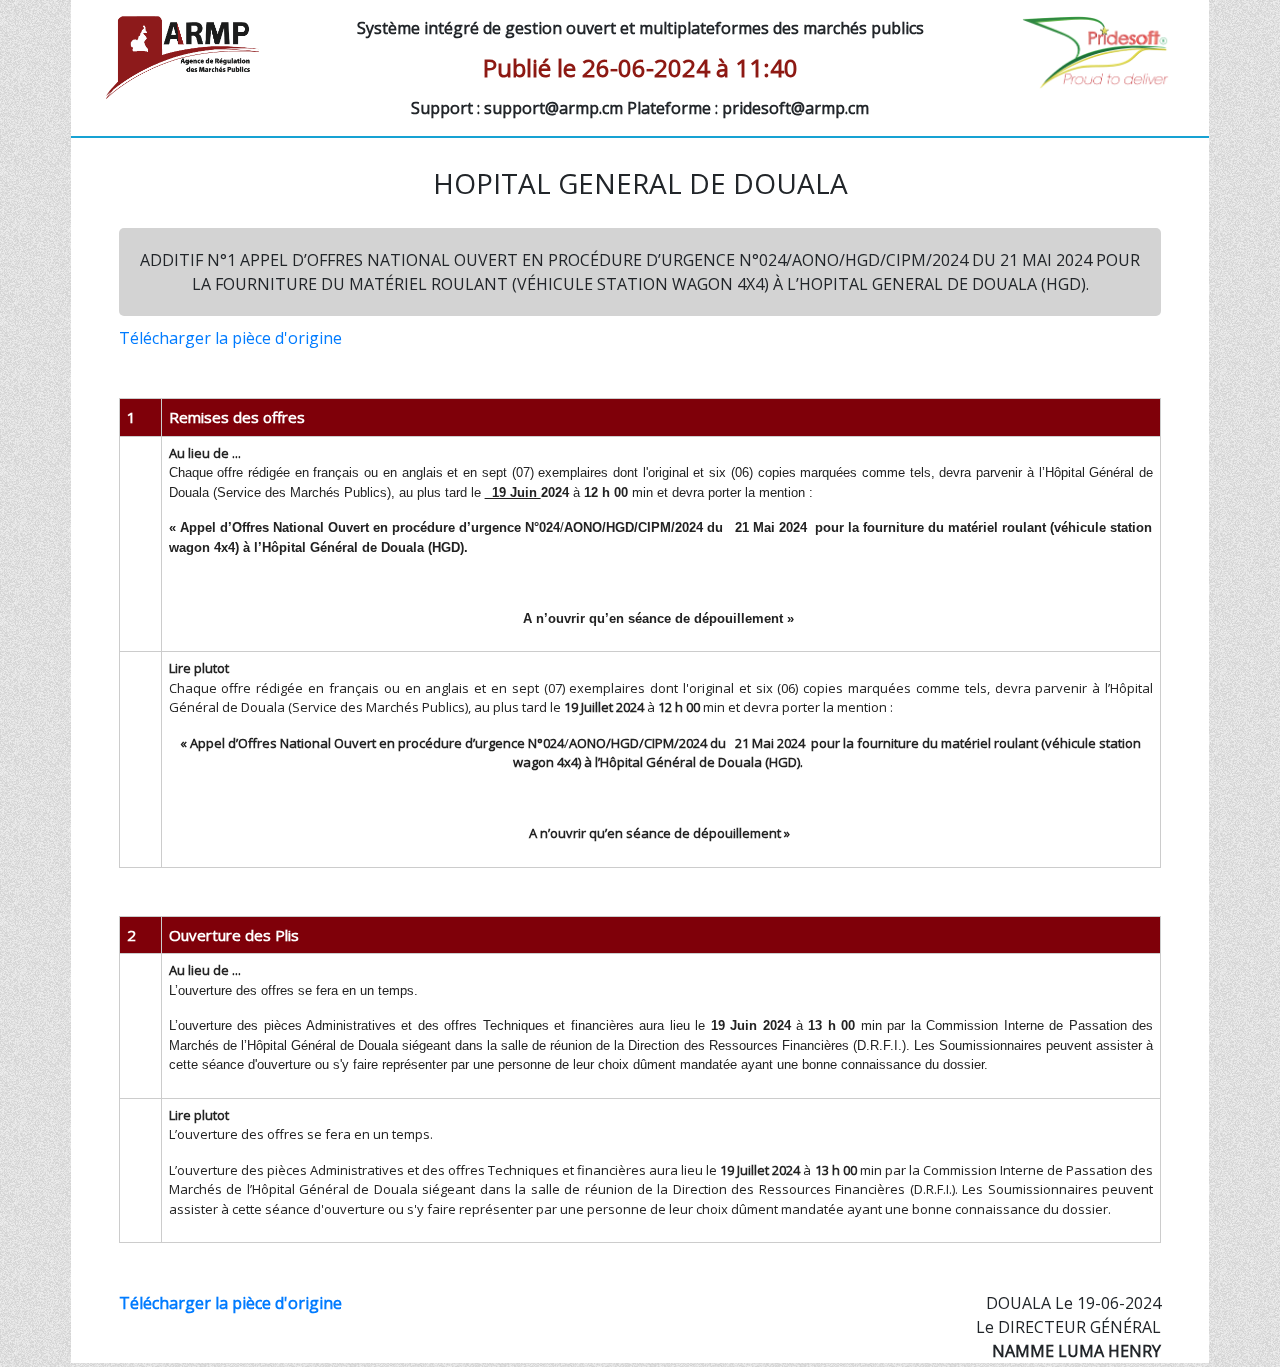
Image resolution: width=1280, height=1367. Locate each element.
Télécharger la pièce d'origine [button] (230, 338)
